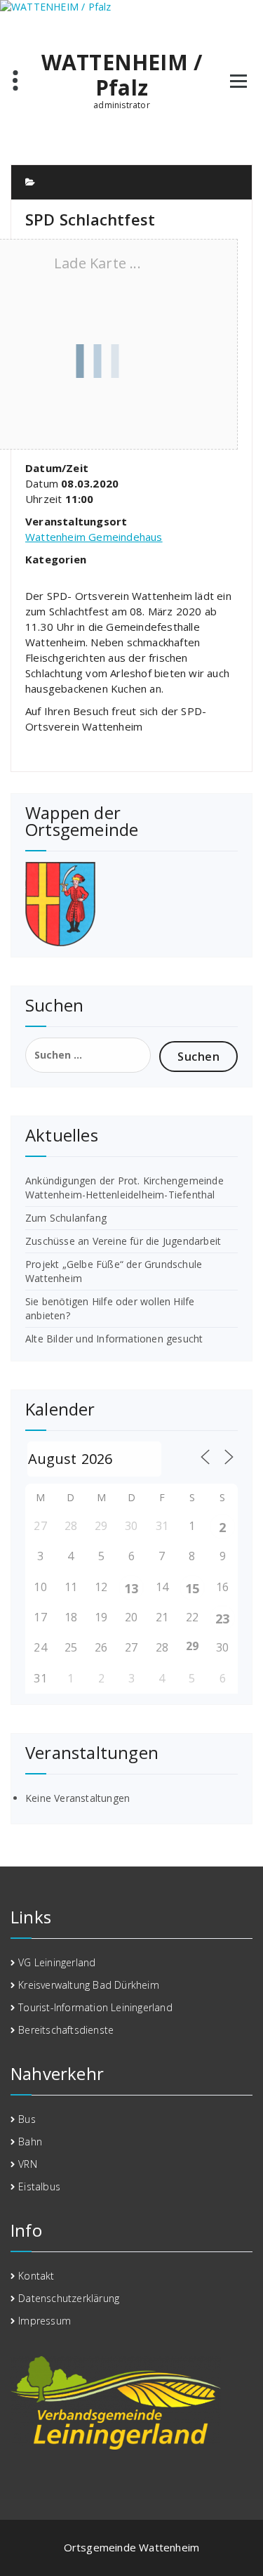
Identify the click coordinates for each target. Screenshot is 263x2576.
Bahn (30, 2142)
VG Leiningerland (57, 1962)
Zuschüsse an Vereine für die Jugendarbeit (123, 1241)
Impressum (45, 2321)
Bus (27, 2119)
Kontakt (36, 2276)
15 (192, 1588)
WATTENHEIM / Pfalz (122, 75)
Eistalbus (39, 2186)
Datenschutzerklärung (69, 2298)
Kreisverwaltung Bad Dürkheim (89, 1985)
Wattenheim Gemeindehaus (94, 537)
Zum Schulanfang (66, 1218)
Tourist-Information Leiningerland (95, 2007)
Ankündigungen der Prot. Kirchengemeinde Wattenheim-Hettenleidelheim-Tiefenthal (124, 1188)
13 (131, 1588)
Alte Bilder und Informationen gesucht (114, 1339)
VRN (28, 2164)
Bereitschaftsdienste (66, 2030)
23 (222, 1619)
